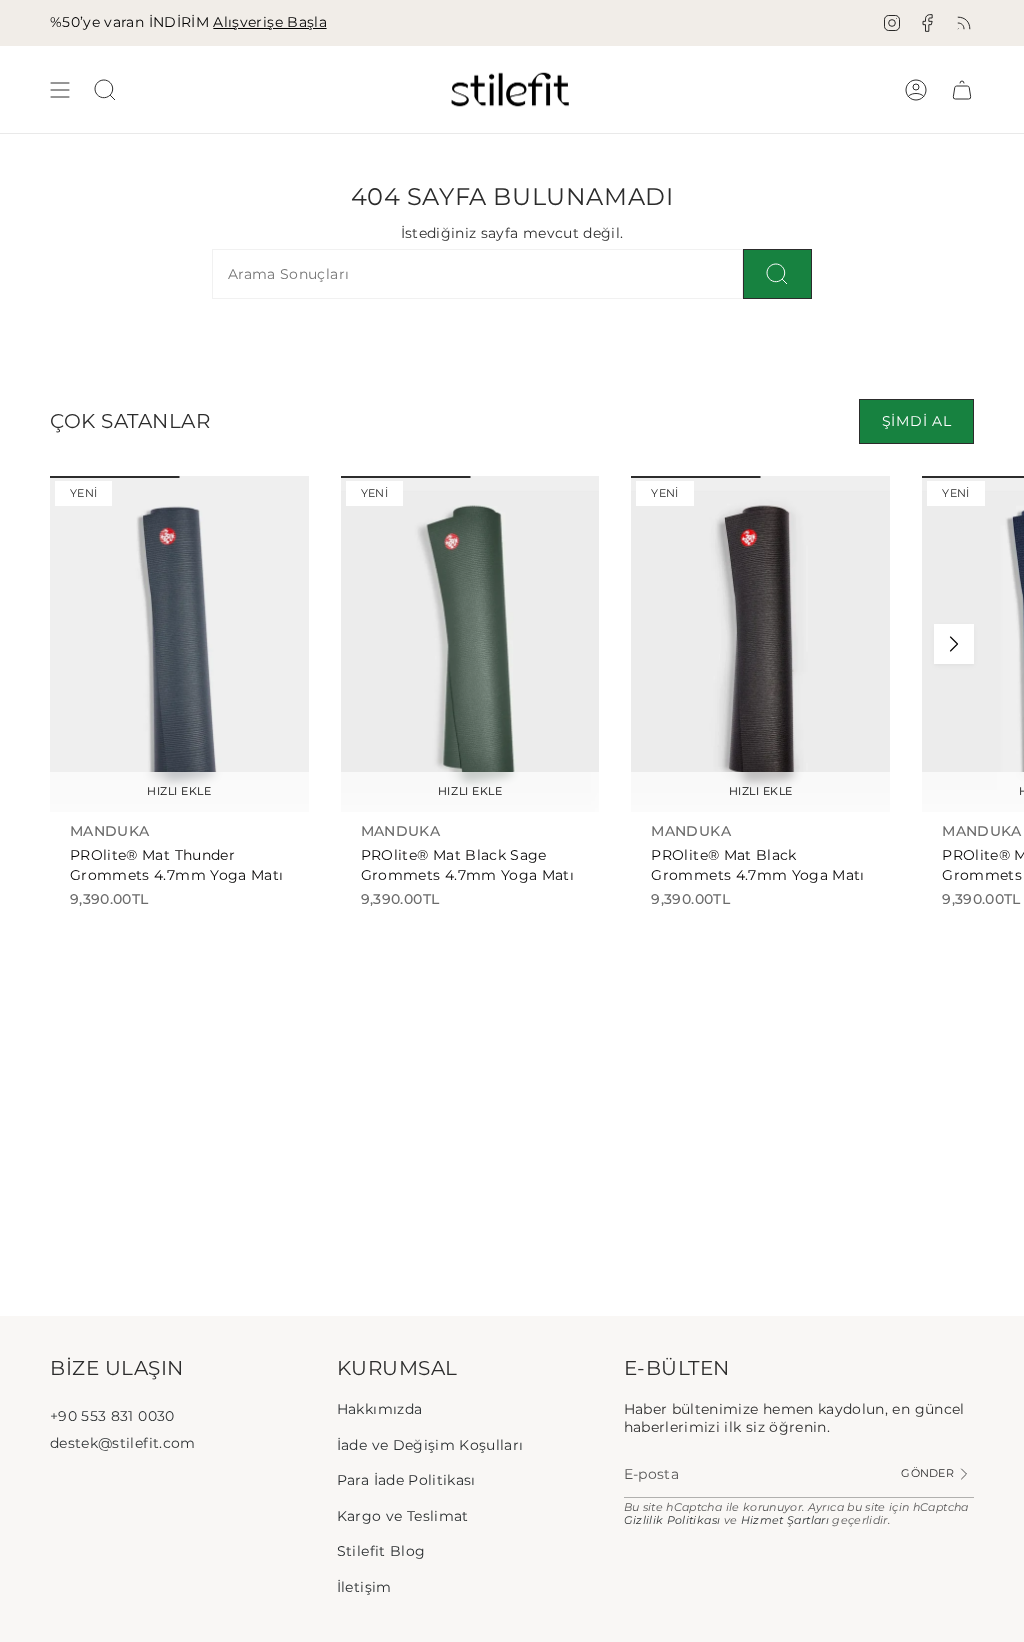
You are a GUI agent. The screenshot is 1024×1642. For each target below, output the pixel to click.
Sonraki (954, 644)
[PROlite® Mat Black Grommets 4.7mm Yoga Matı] (760, 644)
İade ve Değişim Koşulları (430, 1445)
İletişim (364, 1587)
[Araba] (962, 89)
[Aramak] (777, 274)
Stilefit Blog (381, 1551)
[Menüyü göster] (60, 89)
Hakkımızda (380, 1409)
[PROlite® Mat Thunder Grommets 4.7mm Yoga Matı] (179, 644)
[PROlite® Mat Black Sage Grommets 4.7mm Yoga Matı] (470, 644)
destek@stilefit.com (123, 1443)
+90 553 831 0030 (112, 1416)
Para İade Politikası (406, 1480)
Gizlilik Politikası (672, 1520)
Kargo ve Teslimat (403, 1516)
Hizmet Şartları (785, 1520)
